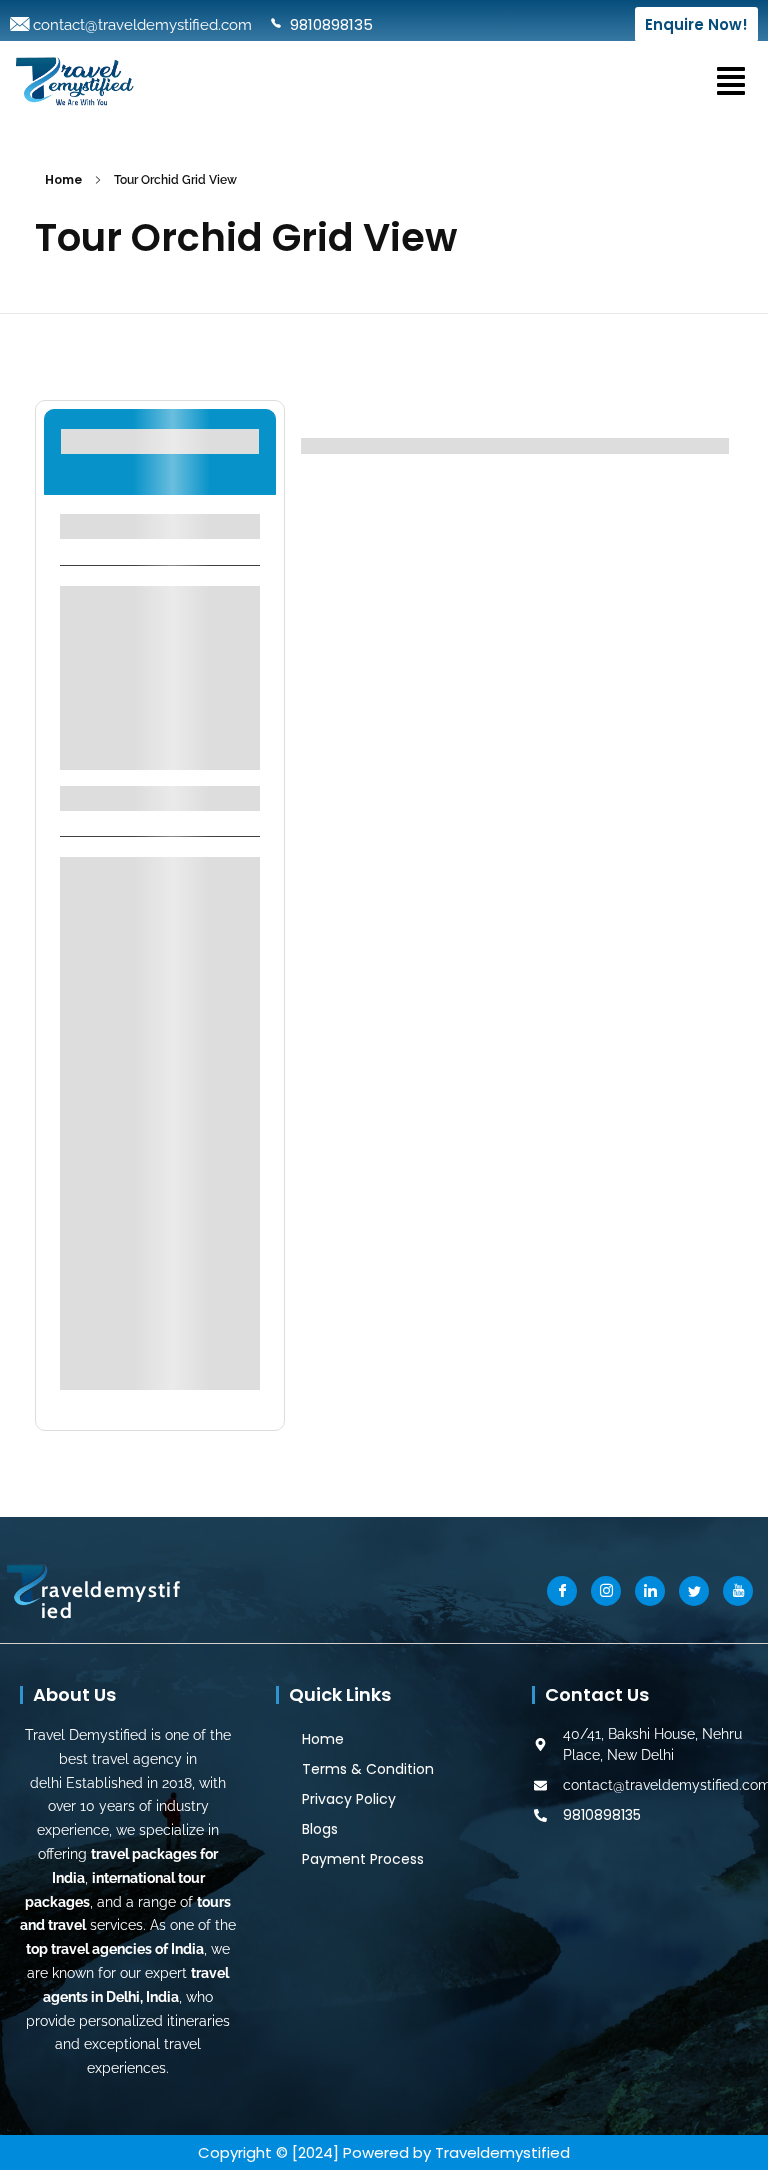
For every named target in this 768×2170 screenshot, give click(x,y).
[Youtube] (738, 1591)
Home (63, 179)
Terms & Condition (368, 1769)
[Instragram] (606, 1591)
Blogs (320, 1829)
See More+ (160, 741)
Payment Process (363, 1859)
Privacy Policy (349, 1799)
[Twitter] (694, 1591)
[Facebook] (562, 1591)
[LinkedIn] (650, 1591)
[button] (731, 79)
